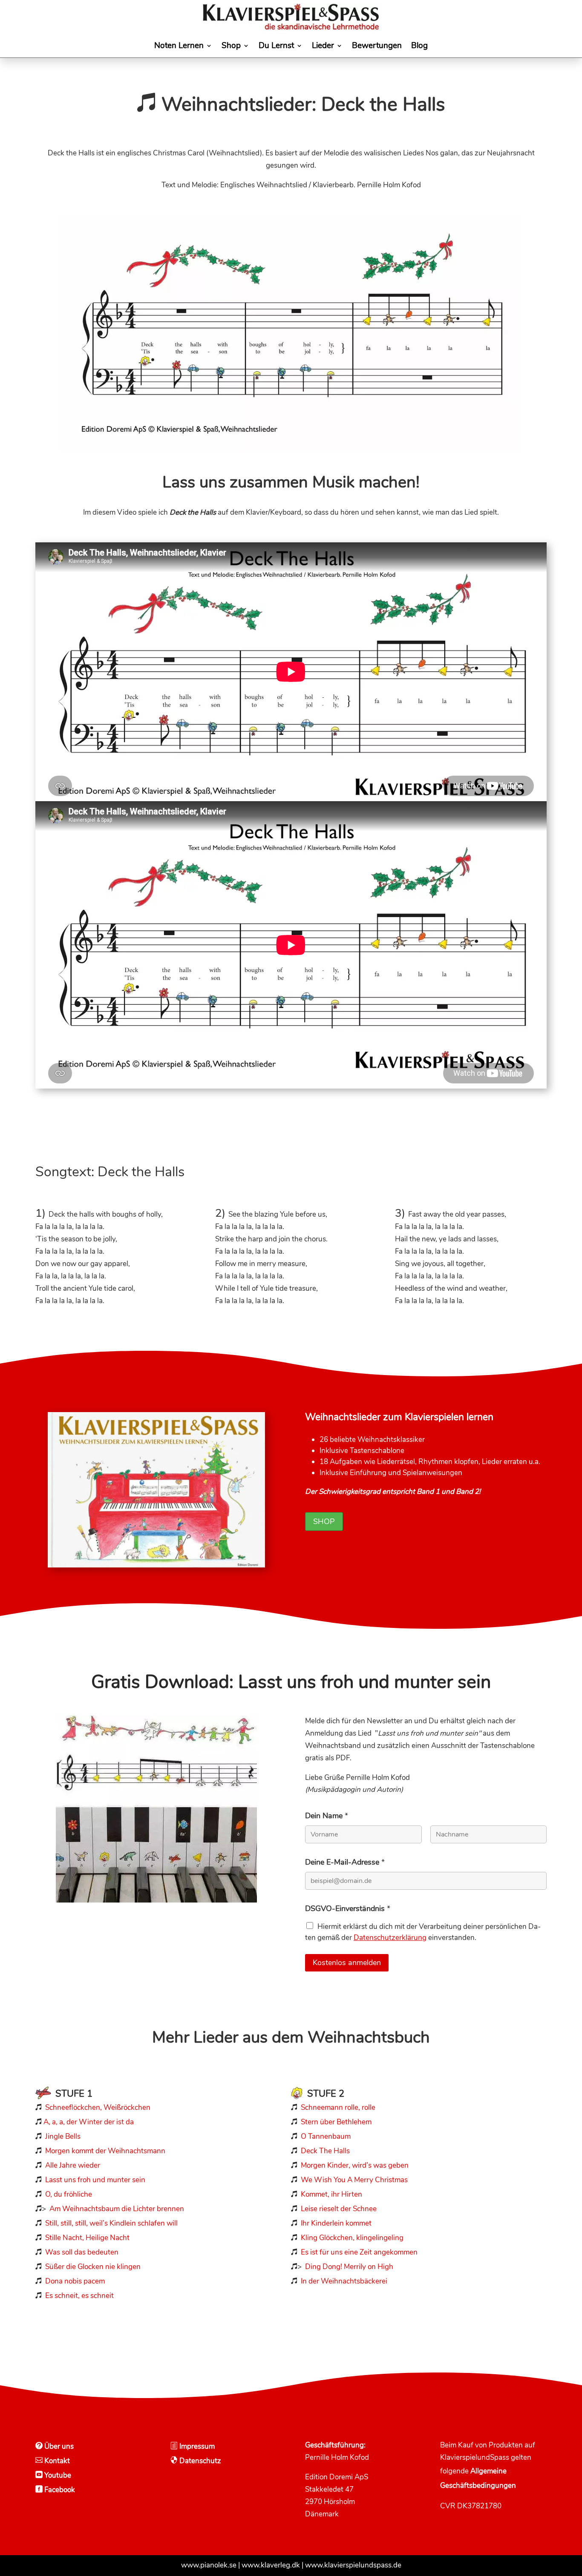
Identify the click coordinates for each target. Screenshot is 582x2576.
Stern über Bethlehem (336, 2122)
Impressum (196, 2446)
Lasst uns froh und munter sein (95, 2180)
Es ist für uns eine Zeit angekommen (359, 2252)
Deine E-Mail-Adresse (345, 1862)
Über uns (58, 2446)
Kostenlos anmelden (347, 1963)
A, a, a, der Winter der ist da (89, 2122)
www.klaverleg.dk (271, 2565)
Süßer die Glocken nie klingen (93, 2267)
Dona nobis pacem (75, 2281)
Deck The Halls (325, 2151)
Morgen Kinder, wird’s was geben (355, 2165)
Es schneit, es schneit (79, 2296)
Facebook (59, 2490)
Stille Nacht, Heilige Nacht (87, 2238)
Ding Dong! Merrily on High (349, 2267)
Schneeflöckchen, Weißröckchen (98, 2108)
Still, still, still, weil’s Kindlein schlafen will (111, 2223)
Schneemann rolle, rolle (338, 2108)
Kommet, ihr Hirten (331, 2194)
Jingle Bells (62, 2136)
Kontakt (56, 2461)
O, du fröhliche (69, 2194)
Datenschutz (199, 2461)
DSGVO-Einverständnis (348, 1908)
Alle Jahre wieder (73, 2165)
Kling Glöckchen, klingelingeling (352, 2238)
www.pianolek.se (209, 2565)
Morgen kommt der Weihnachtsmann (105, 2151)
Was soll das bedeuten (82, 2252)
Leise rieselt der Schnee (339, 2209)
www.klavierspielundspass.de (353, 2565)
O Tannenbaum (326, 2136)
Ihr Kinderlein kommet (336, 2223)
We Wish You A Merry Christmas (354, 2180)
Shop (324, 1522)
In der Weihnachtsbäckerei (344, 2281)
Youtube (57, 2475)
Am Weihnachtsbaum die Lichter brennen (117, 2209)
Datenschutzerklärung (390, 1938)
